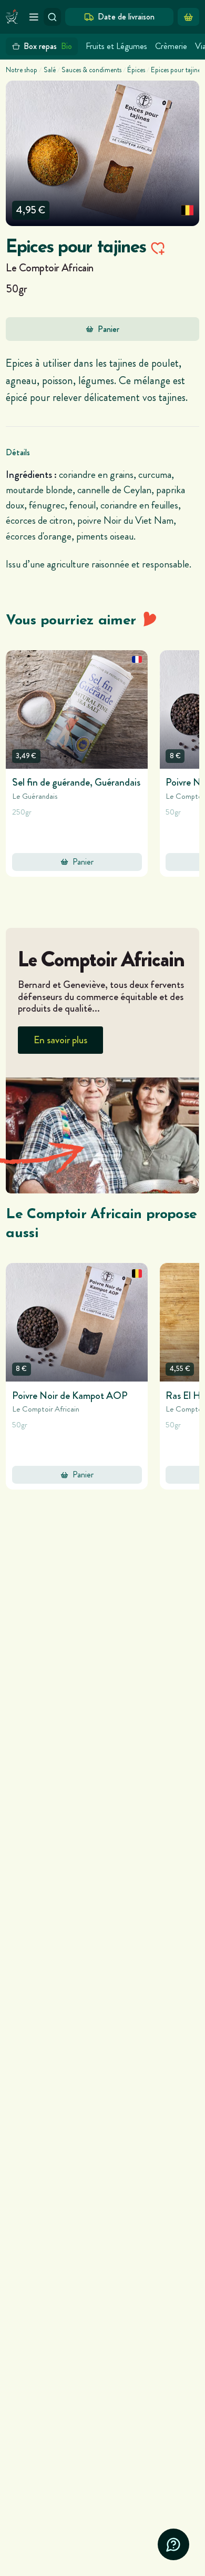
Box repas (48, 46)
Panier (109, 329)
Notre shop (22, 70)
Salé (50, 70)
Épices (136, 70)
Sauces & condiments (91, 70)
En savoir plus (60, 1040)
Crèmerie (171, 46)
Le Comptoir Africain (50, 268)
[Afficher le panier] (188, 17)
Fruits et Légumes (116, 46)
